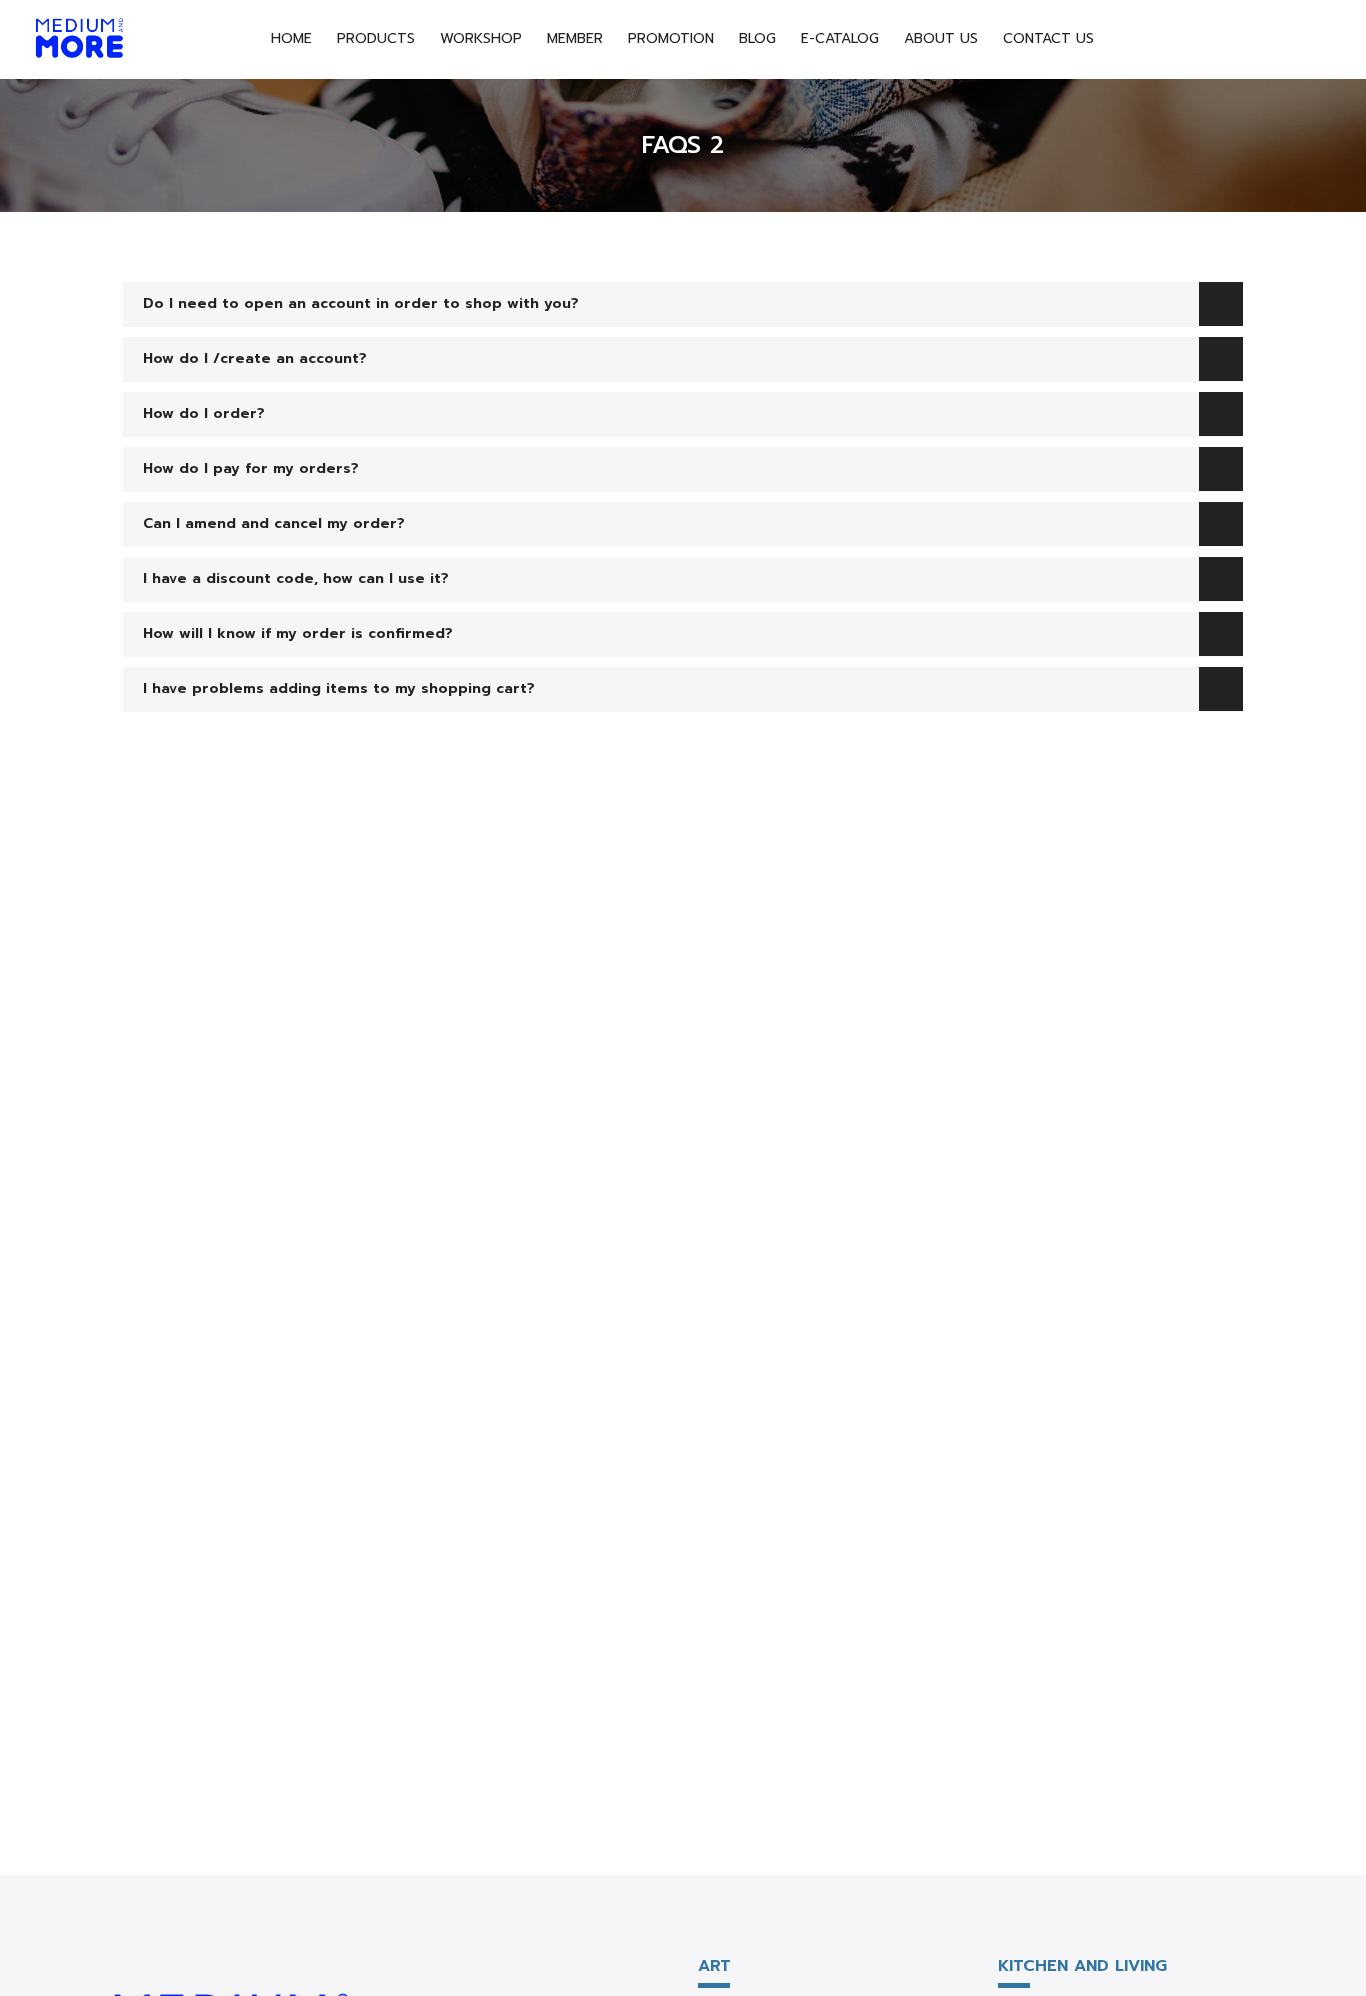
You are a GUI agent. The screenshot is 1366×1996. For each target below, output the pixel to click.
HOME (291, 38)
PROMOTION (671, 38)
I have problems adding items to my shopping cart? (339, 689)
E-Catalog (840, 38)
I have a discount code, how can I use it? (296, 579)
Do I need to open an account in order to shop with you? (361, 304)
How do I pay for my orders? (251, 469)
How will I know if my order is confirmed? (298, 634)
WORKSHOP (481, 38)
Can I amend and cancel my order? (274, 524)
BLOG (757, 38)
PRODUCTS (376, 38)
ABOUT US (941, 38)
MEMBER (575, 38)
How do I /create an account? (255, 359)
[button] (683, 304)
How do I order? (204, 414)
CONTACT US (1048, 38)
